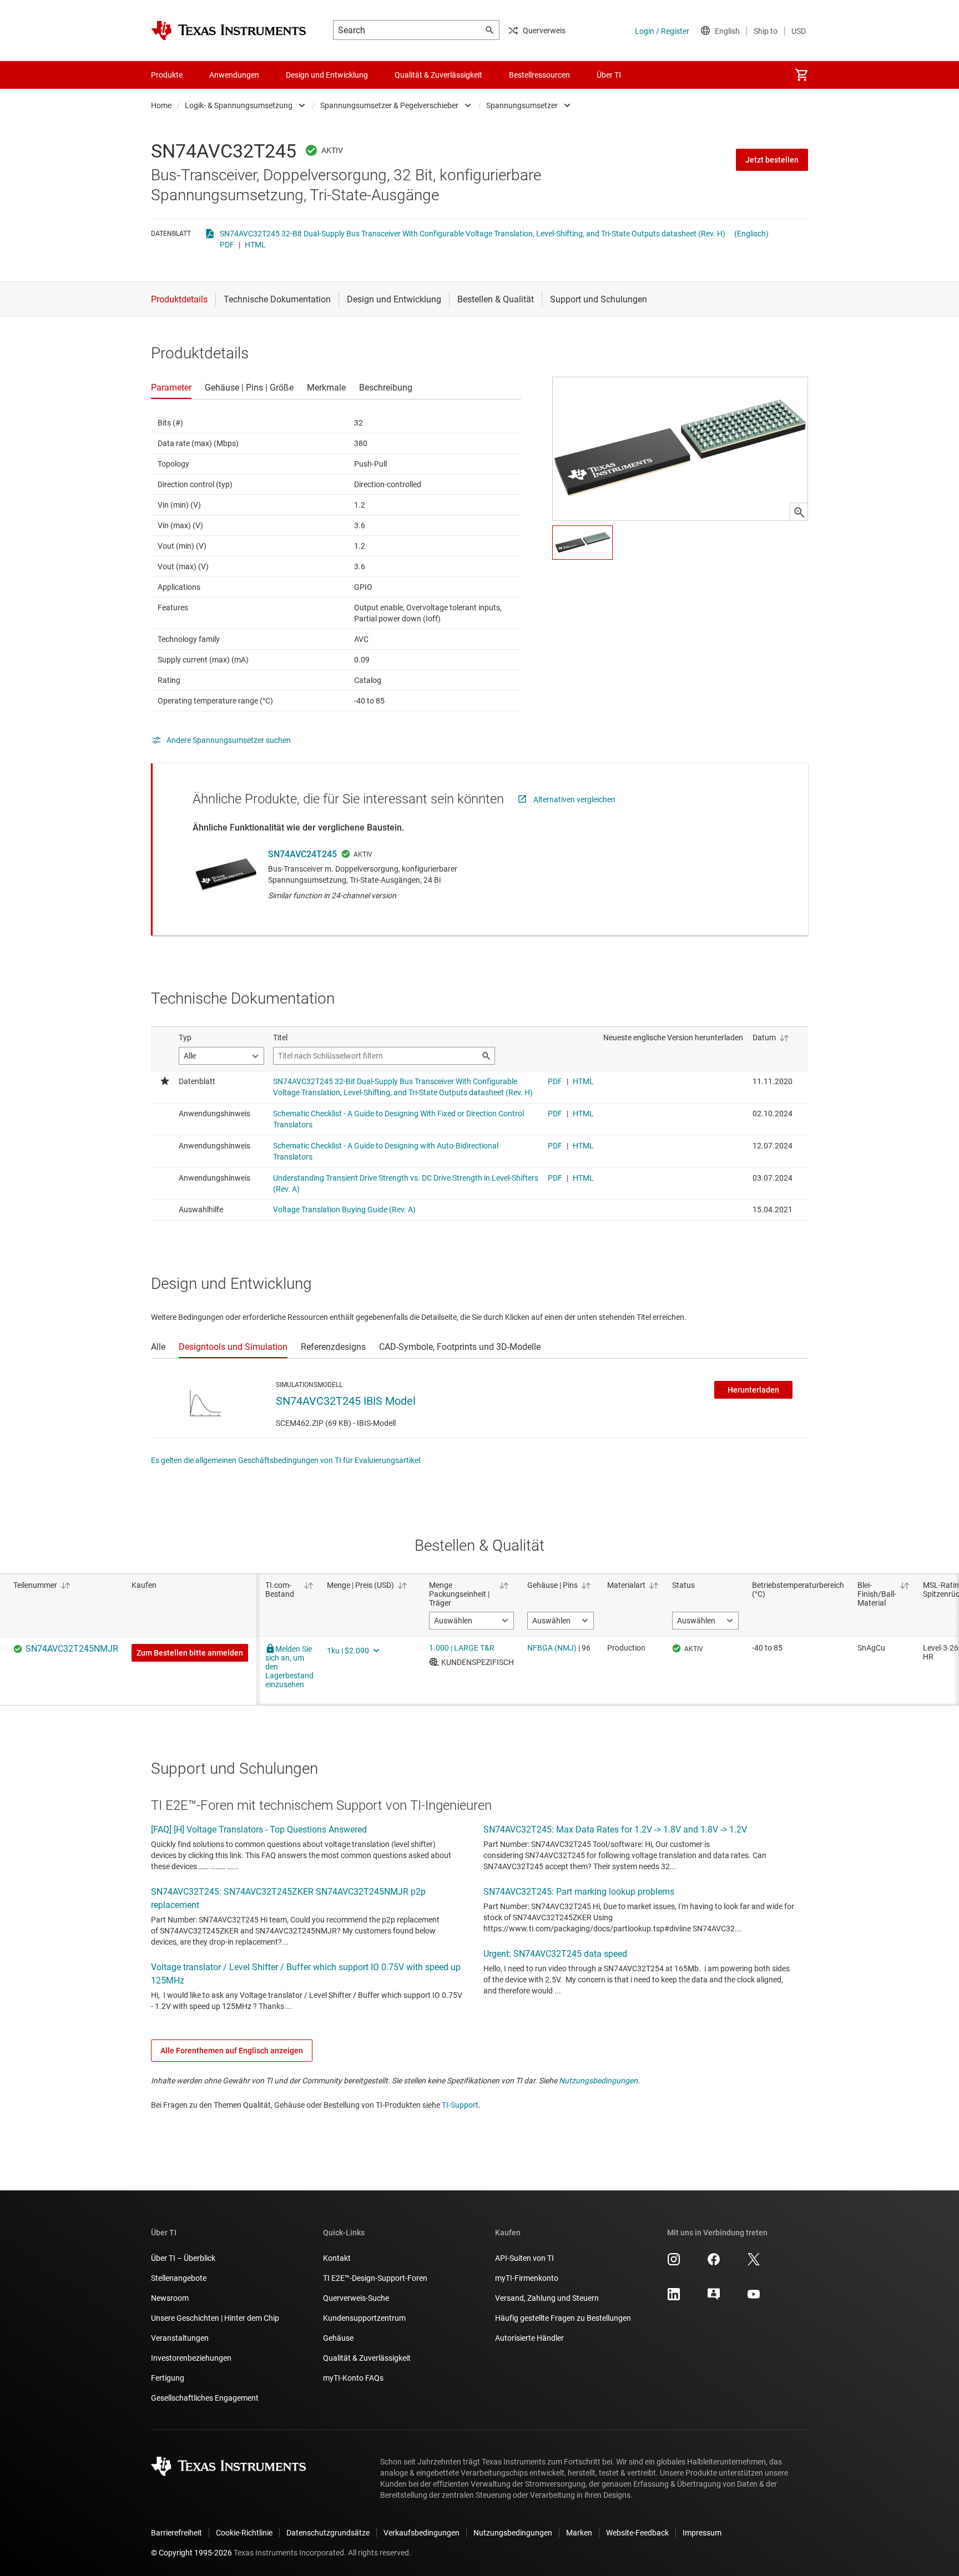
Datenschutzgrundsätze (328, 2533)
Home (161, 105)
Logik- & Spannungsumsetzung (239, 105)
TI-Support (460, 2105)
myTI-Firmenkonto (527, 2278)
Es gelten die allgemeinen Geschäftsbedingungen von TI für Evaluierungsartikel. (287, 1460)
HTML (255, 245)
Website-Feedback (637, 2533)
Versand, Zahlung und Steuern (547, 2298)
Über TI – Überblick (183, 2258)
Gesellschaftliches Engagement (205, 2398)
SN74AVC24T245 (302, 854)
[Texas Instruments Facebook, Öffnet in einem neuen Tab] (714, 2263)
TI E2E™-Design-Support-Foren (375, 2278)
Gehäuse (338, 2338)
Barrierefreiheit (176, 2533)
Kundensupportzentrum (364, 2318)
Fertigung (168, 2378)
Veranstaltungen (180, 2338)
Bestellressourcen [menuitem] (539, 75)
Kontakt (337, 2258)
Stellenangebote (179, 2278)
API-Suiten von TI (524, 2258)
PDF (227, 245)
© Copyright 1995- (191, 2553)
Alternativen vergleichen (574, 799)
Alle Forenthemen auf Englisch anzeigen (232, 2051)
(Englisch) (751, 234)
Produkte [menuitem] (167, 75)
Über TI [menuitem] (609, 75)
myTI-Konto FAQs (353, 2378)
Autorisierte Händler (529, 2338)
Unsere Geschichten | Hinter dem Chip (215, 2318)
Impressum (702, 2533)
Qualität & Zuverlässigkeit (367, 2358)
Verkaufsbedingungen (422, 2533)
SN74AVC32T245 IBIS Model (346, 1401)
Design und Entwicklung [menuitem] (327, 75)
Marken (579, 2533)
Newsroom (170, 2298)
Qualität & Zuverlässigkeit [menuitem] (438, 75)
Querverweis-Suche (356, 2298)
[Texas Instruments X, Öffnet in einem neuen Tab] (754, 2263)
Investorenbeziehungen (191, 2358)
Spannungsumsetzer (522, 105)
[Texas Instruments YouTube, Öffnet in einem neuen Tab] (754, 2298)
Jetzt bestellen (772, 160)
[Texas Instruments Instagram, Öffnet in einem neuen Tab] (674, 2263)
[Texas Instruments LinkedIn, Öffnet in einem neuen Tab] (674, 2298)
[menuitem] (801, 75)
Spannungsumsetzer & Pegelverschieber (389, 105)
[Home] (229, 31)
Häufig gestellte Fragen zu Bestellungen (563, 2318)
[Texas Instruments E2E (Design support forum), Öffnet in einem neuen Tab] (714, 2298)
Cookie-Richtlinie (244, 2533)
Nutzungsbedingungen (598, 2081)
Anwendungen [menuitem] (234, 75)
